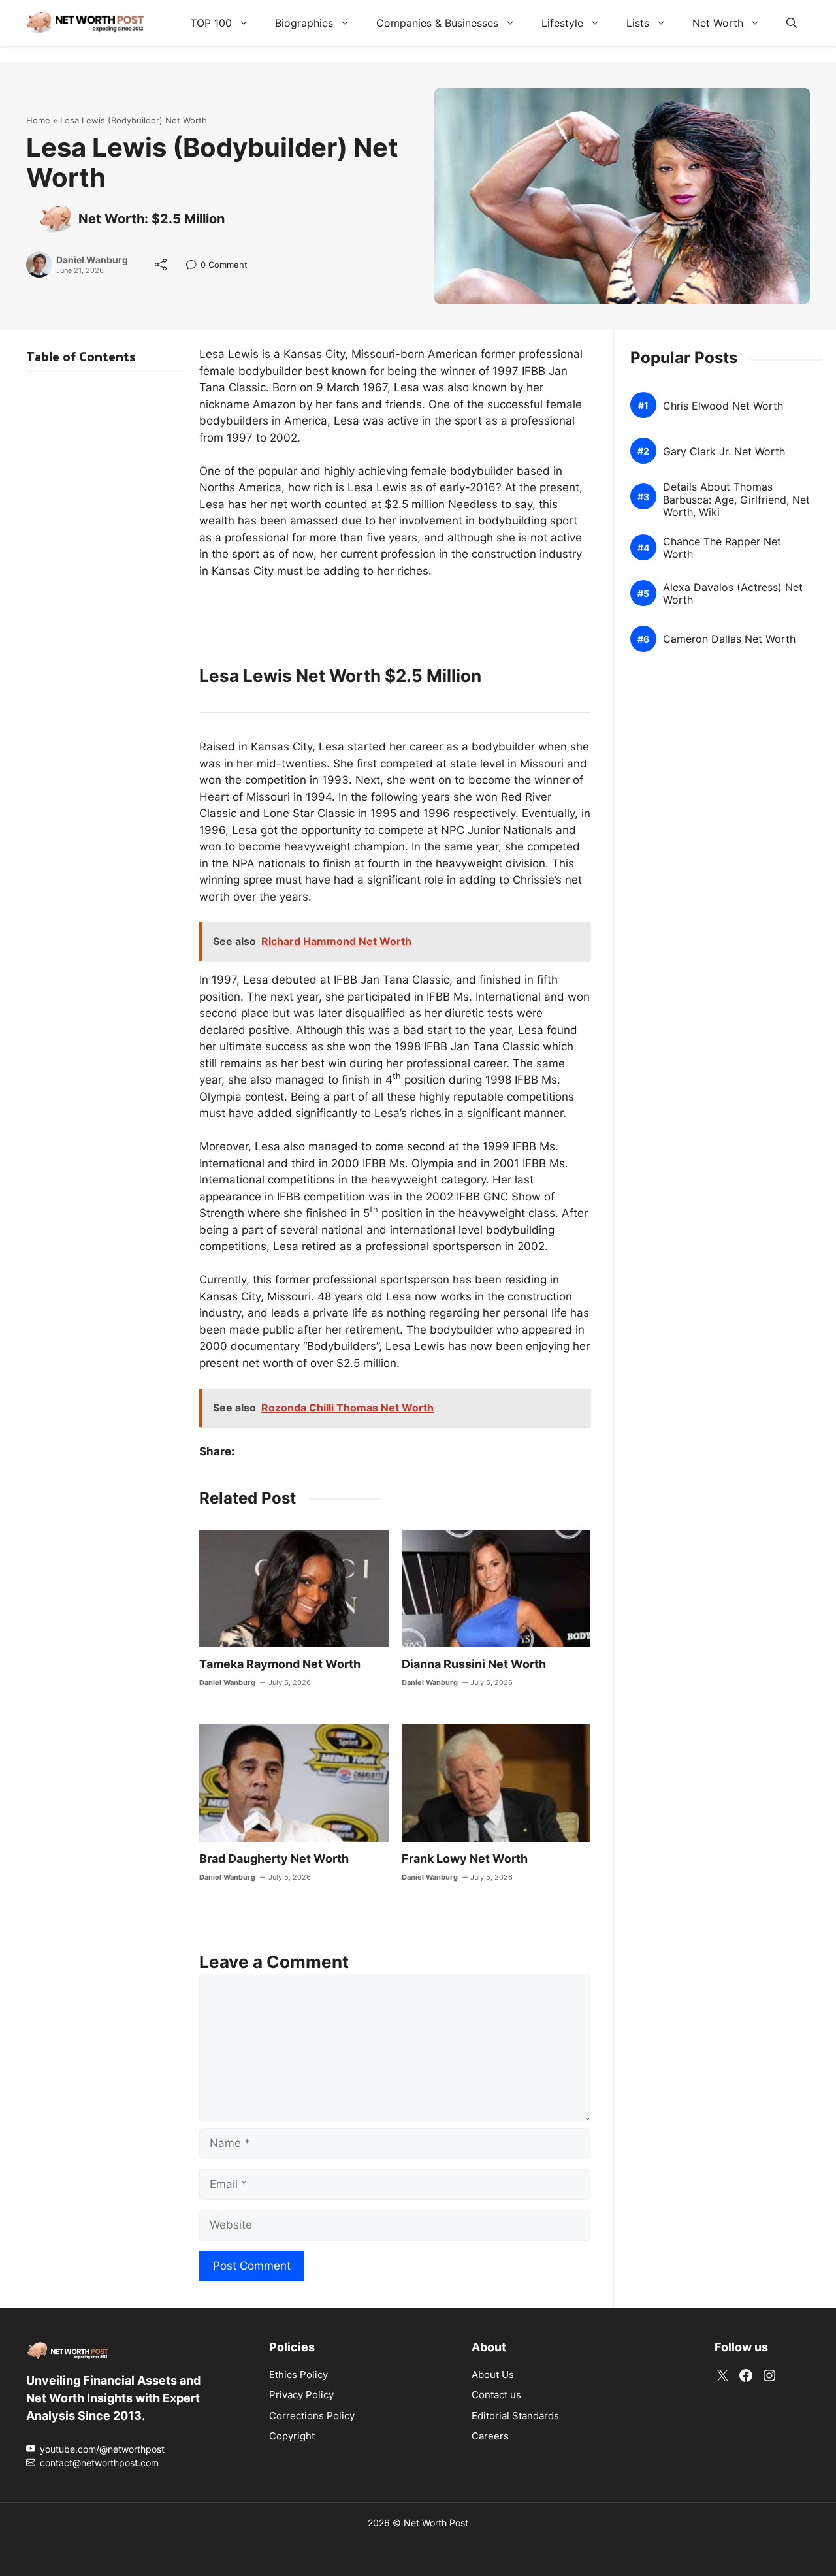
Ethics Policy (298, 2375)
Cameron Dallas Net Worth (729, 639)
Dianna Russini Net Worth (474, 1664)
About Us (493, 2375)
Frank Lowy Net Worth (465, 1859)
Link (195, 266)
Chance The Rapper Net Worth (722, 547)
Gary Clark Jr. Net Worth (724, 451)
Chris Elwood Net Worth (723, 405)
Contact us (496, 2395)
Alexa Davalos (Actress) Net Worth (733, 593)
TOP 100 (211, 23)
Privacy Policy (301, 2395)
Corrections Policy (312, 2416)
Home (38, 120)
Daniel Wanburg (92, 260)
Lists (638, 23)
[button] (792, 23)
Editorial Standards (515, 2416)
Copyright (292, 2436)
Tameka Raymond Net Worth (280, 1664)
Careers (490, 2436)
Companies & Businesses (437, 23)
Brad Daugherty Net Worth (274, 1859)
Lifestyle (562, 23)
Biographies (304, 23)
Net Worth (718, 23)
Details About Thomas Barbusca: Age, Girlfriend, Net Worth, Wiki (736, 499)
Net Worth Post (436, 2523)
